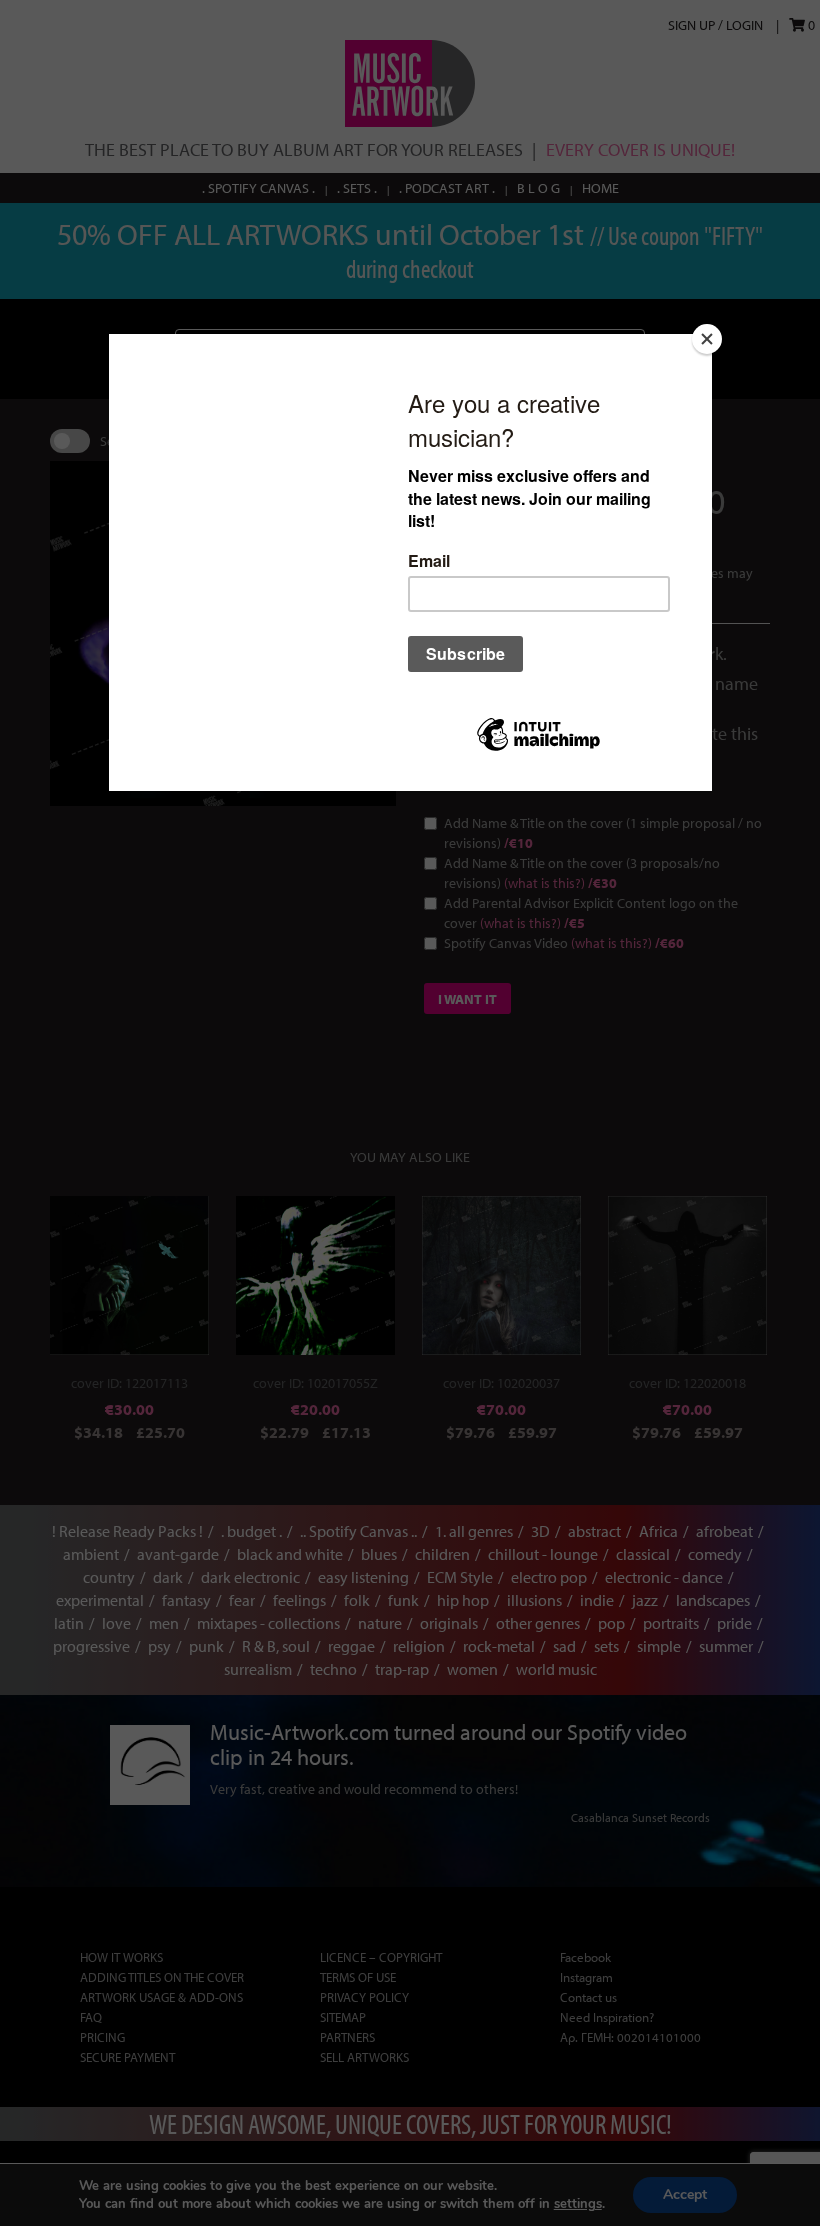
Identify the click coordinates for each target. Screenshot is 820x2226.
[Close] (707, 339)
